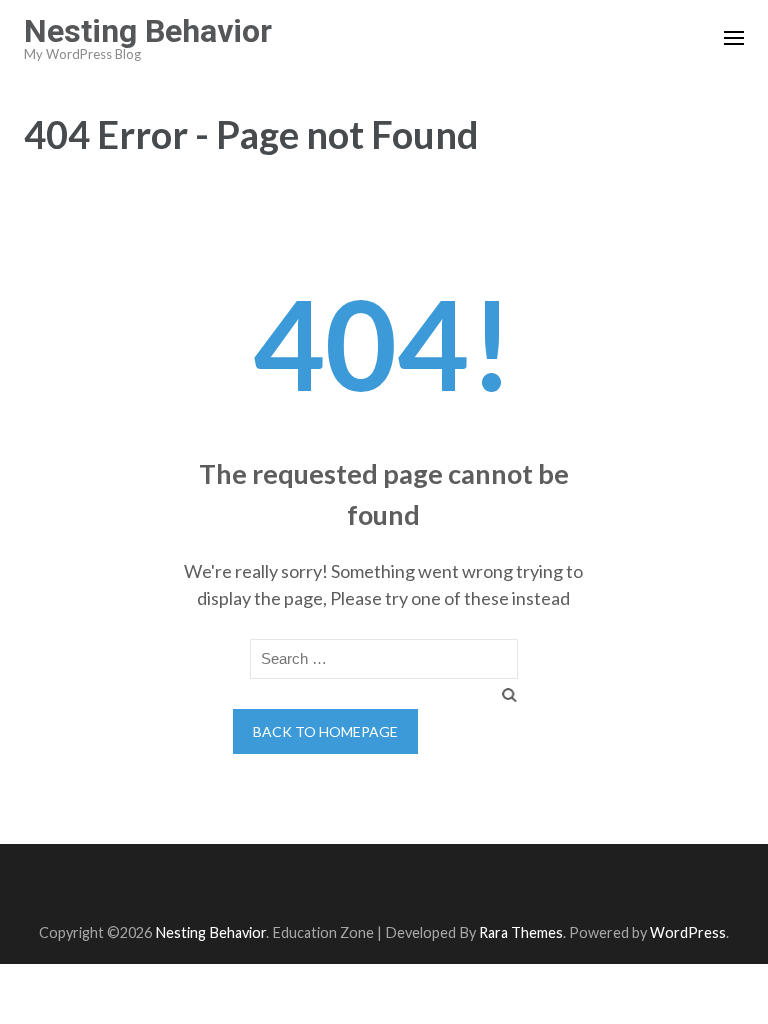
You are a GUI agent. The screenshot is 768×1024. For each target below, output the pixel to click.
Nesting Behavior (148, 31)
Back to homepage (325, 731)
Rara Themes (521, 932)
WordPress (688, 932)
